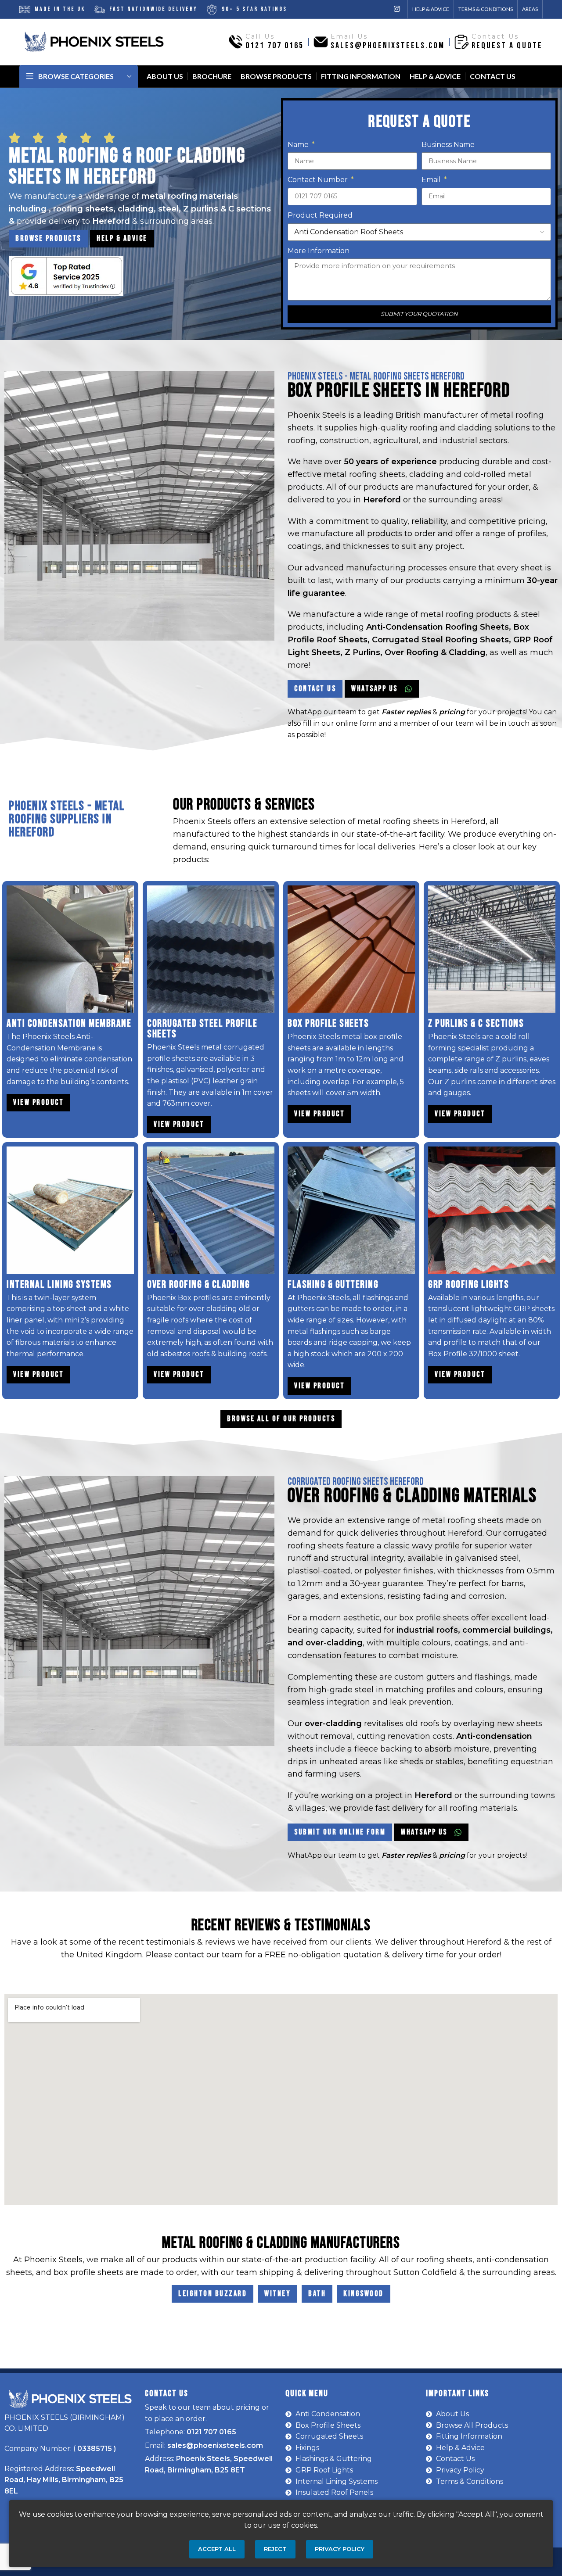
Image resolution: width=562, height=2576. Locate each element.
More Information (319, 251)
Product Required (320, 215)
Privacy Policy (340, 2549)
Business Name (448, 145)
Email (432, 180)
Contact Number (319, 180)
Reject (275, 2549)
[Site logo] (94, 41)
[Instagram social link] (397, 9)
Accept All (217, 2549)
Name (299, 145)
